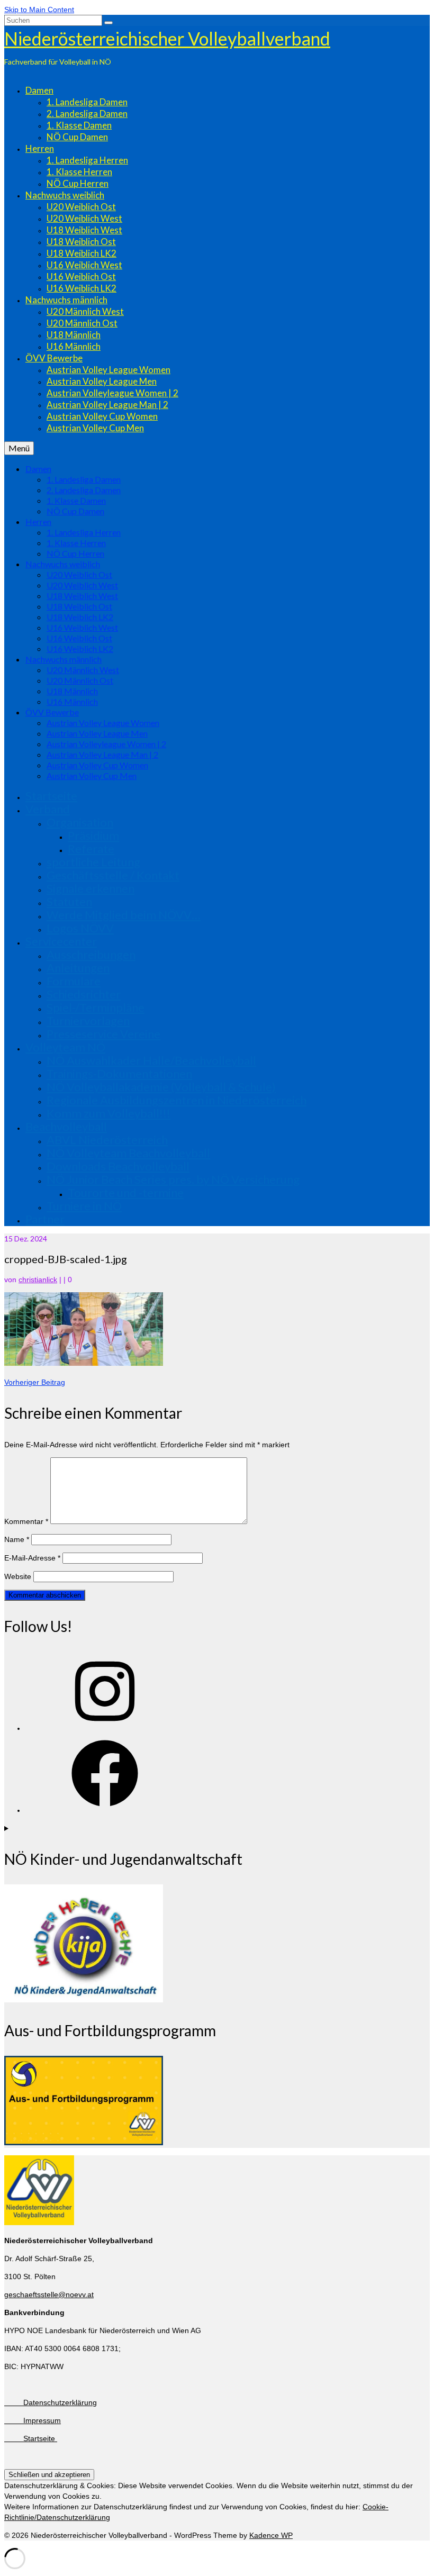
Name (17, 1539)
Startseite (31, 2438)
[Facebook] (105, 1810)
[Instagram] (105, 1728)
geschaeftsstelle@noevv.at (49, 2294)
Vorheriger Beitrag (35, 1382)
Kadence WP (271, 2535)
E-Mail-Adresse (32, 1558)
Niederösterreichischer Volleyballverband (167, 38)
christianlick (38, 1280)
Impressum (33, 2420)
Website (18, 1576)
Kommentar (26, 1521)
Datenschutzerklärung (51, 2402)
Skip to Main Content (39, 10)
